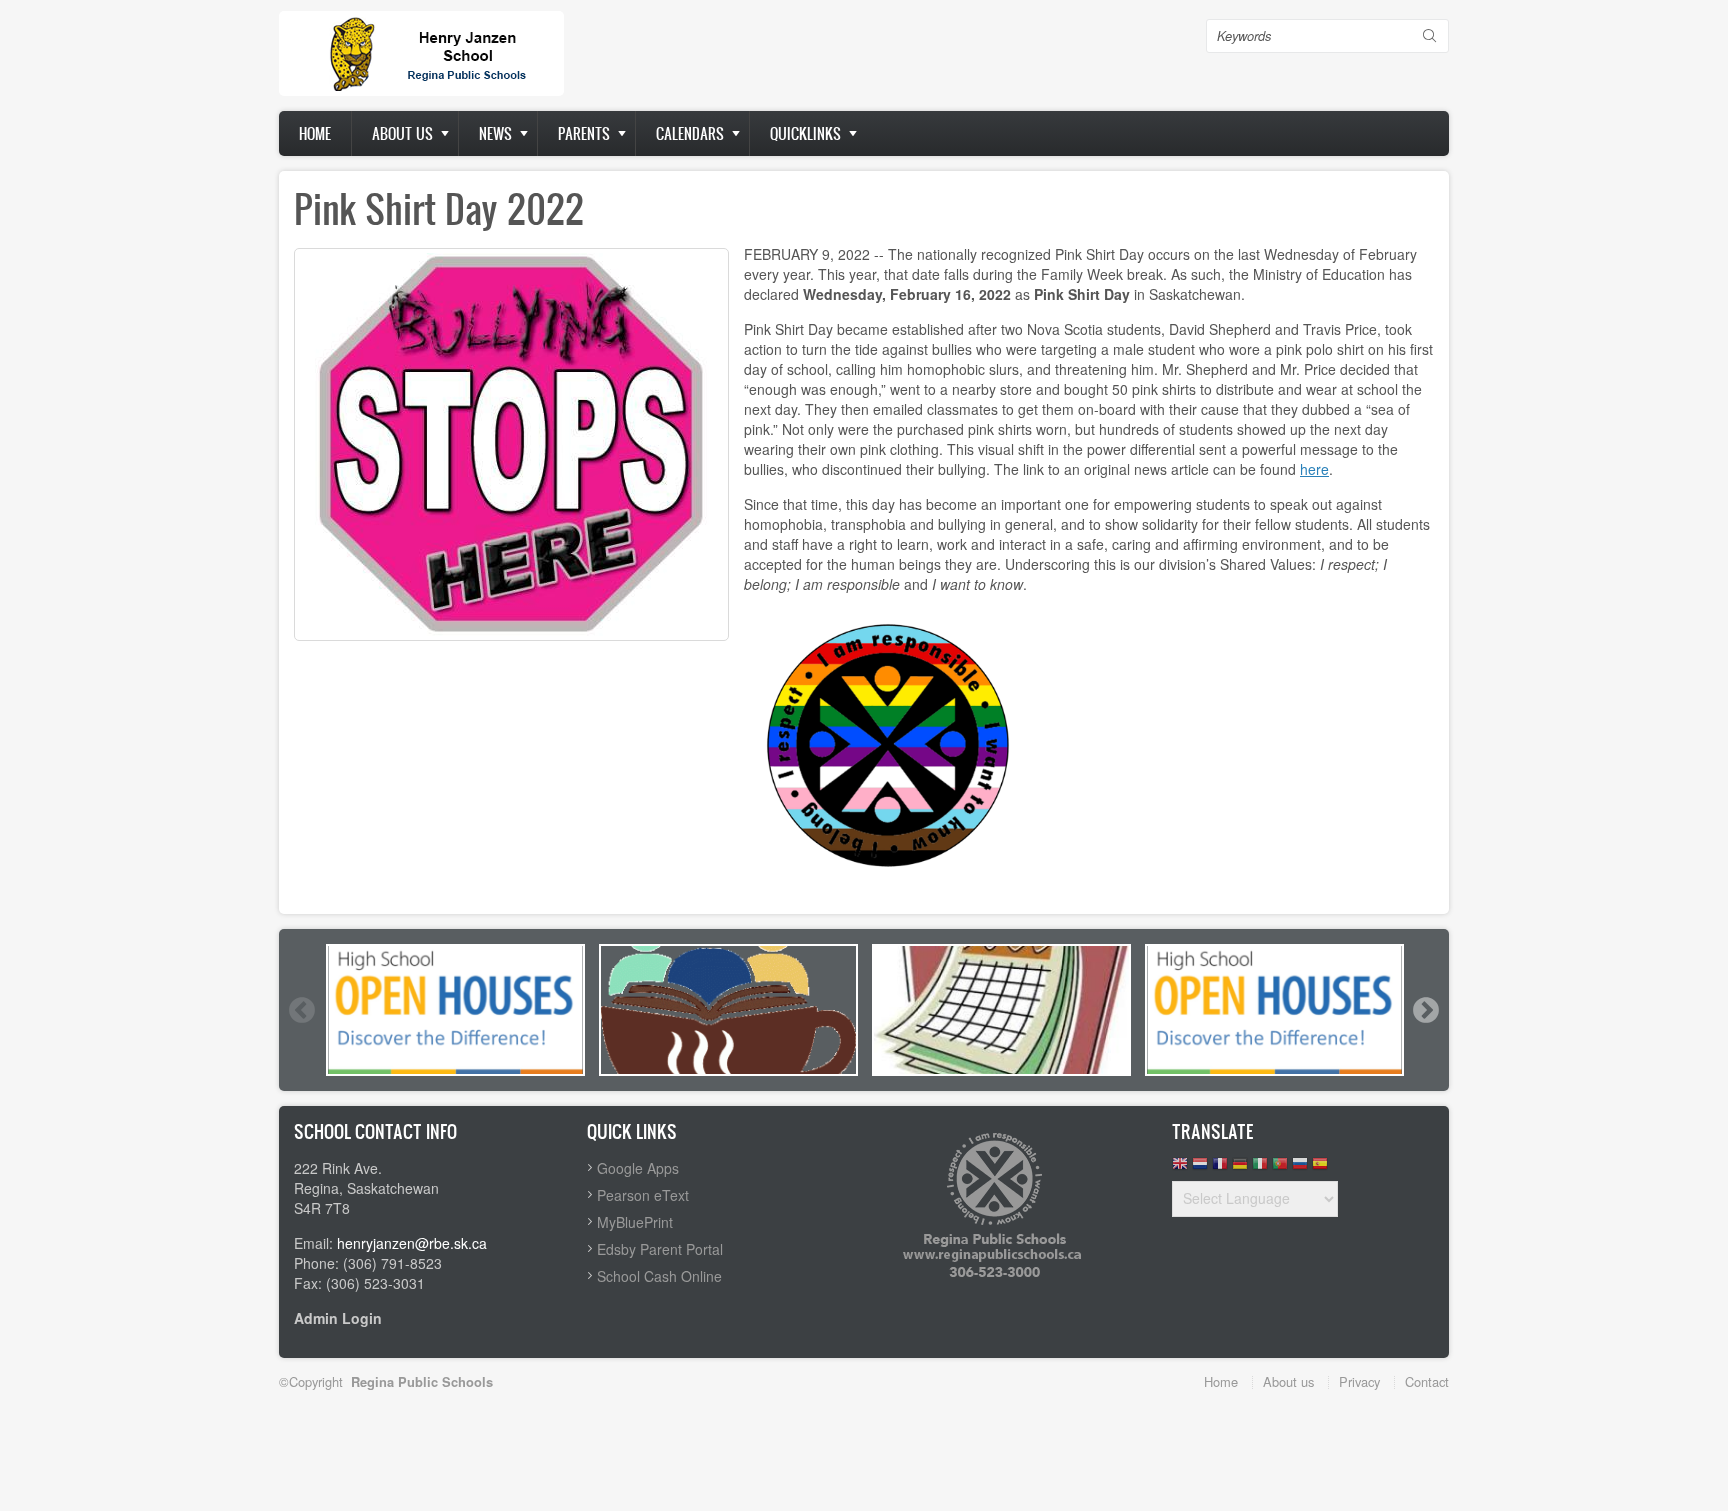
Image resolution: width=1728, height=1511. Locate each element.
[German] (1240, 1168)
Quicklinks (805, 133)
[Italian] (1260, 1168)
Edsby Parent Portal (660, 1249)
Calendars (690, 133)
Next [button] (1425, 1010)
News (495, 133)
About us (402, 133)
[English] (1180, 1168)
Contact (1427, 1381)
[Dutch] (1200, 1168)
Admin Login (338, 1318)
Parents (584, 133)
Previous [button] (301, 1010)
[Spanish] (1320, 1168)
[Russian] (1300, 1168)
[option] (455, 1010)
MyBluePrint (635, 1222)
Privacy (1359, 1381)
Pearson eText (643, 1195)
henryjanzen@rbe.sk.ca (412, 1243)
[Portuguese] (1280, 1168)
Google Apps (638, 1168)
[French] (1220, 1168)
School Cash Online (659, 1276)
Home (315, 133)
